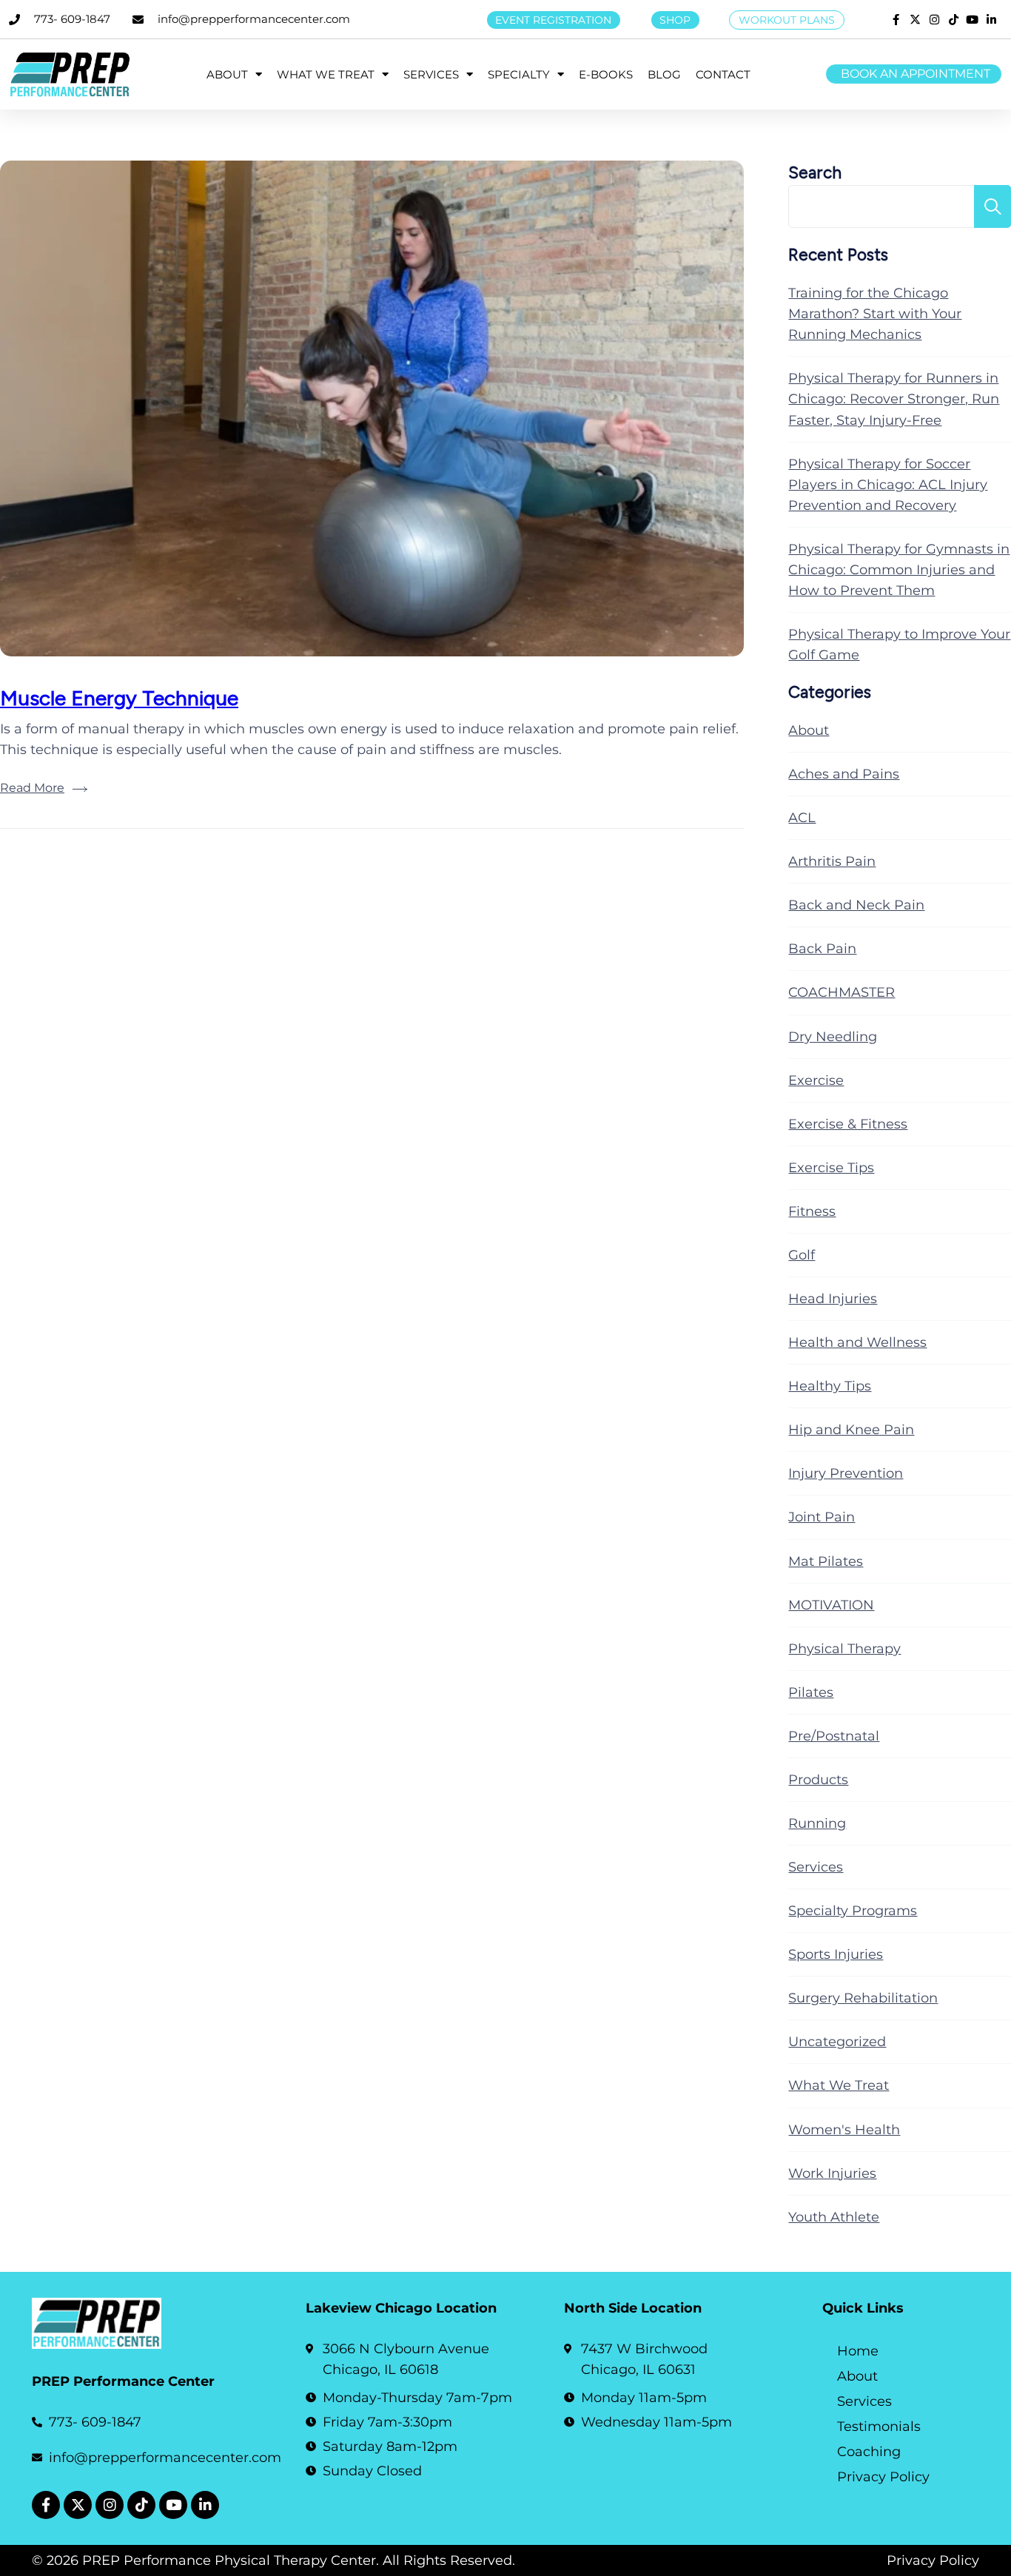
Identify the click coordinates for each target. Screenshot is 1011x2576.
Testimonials (879, 2427)
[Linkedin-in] (205, 2505)
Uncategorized (837, 2042)
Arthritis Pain (832, 861)
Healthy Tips (830, 1386)
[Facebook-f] (46, 2505)
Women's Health (844, 2130)
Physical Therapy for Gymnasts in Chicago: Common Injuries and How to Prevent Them (899, 570)
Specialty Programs (853, 1911)
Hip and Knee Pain (851, 1430)
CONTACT (723, 74)
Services (816, 1867)
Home (858, 2351)
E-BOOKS (606, 74)
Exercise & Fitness (848, 1124)
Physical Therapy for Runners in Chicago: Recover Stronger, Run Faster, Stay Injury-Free (894, 399)
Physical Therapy (844, 1649)
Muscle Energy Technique (119, 698)
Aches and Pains (844, 774)
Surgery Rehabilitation (863, 1998)
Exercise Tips (831, 1168)
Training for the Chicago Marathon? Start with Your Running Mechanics (875, 314)
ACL (802, 818)
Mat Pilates (826, 1561)
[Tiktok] (141, 2505)
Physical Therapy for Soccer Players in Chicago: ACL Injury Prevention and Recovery (888, 485)
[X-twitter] (78, 2505)
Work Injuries (832, 2173)
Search (815, 173)
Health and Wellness (857, 1342)
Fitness (812, 1211)
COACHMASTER (842, 992)
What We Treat (839, 2085)
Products (818, 1780)
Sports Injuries (836, 1954)
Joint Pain (822, 1517)
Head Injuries (833, 1299)
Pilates (811, 1692)
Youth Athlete (834, 2217)
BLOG (664, 74)
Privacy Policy (883, 2477)
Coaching (869, 2452)
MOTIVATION (831, 1605)
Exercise (816, 1080)
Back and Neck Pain (856, 905)
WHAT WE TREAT (326, 74)
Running (817, 1823)
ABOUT (227, 74)
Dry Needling (833, 1037)
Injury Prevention (846, 1473)
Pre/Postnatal (834, 1736)
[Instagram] (110, 2505)
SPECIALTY (519, 74)
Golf (802, 1255)
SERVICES (431, 74)
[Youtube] (173, 2505)
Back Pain (822, 949)
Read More (32, 788)
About (809, 730)
